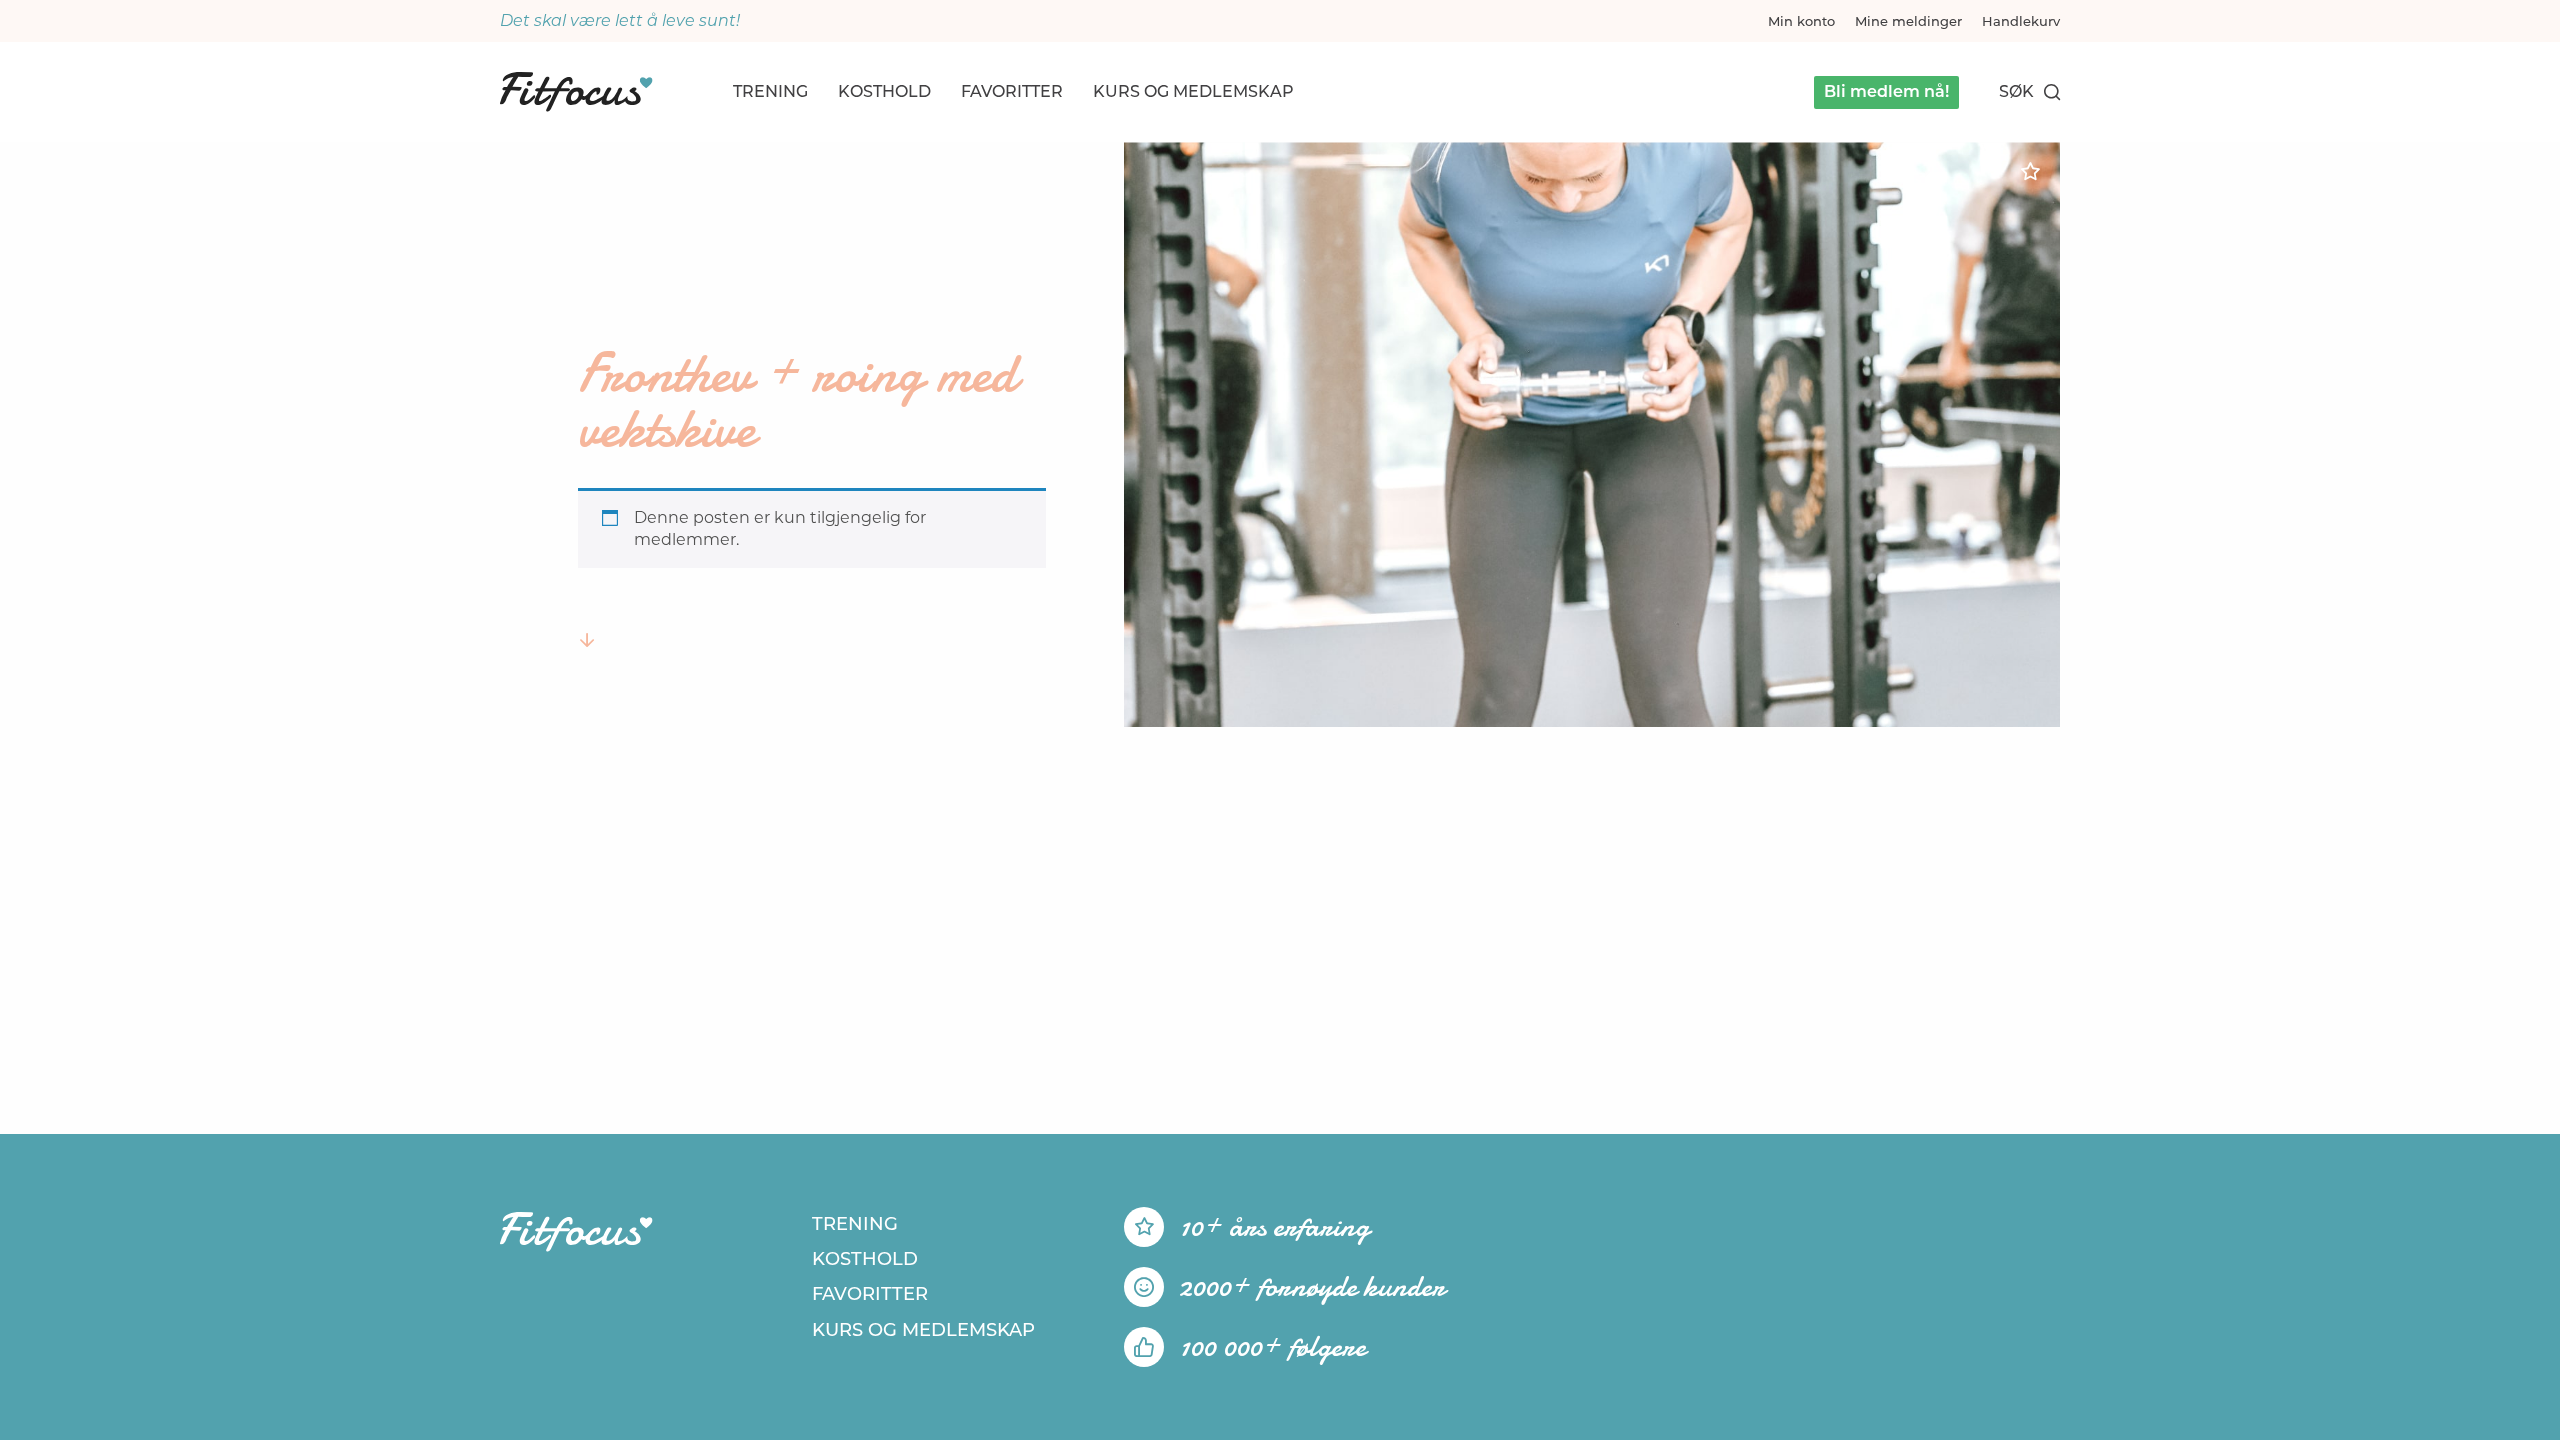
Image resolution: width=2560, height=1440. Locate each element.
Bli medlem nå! (1886, 91)
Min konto (1801, 21)
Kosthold (884, 91)
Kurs (1193, 91)
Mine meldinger (1908, 21)
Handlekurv (2021, 21)
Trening (770, 91)
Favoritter (1012, 91)
